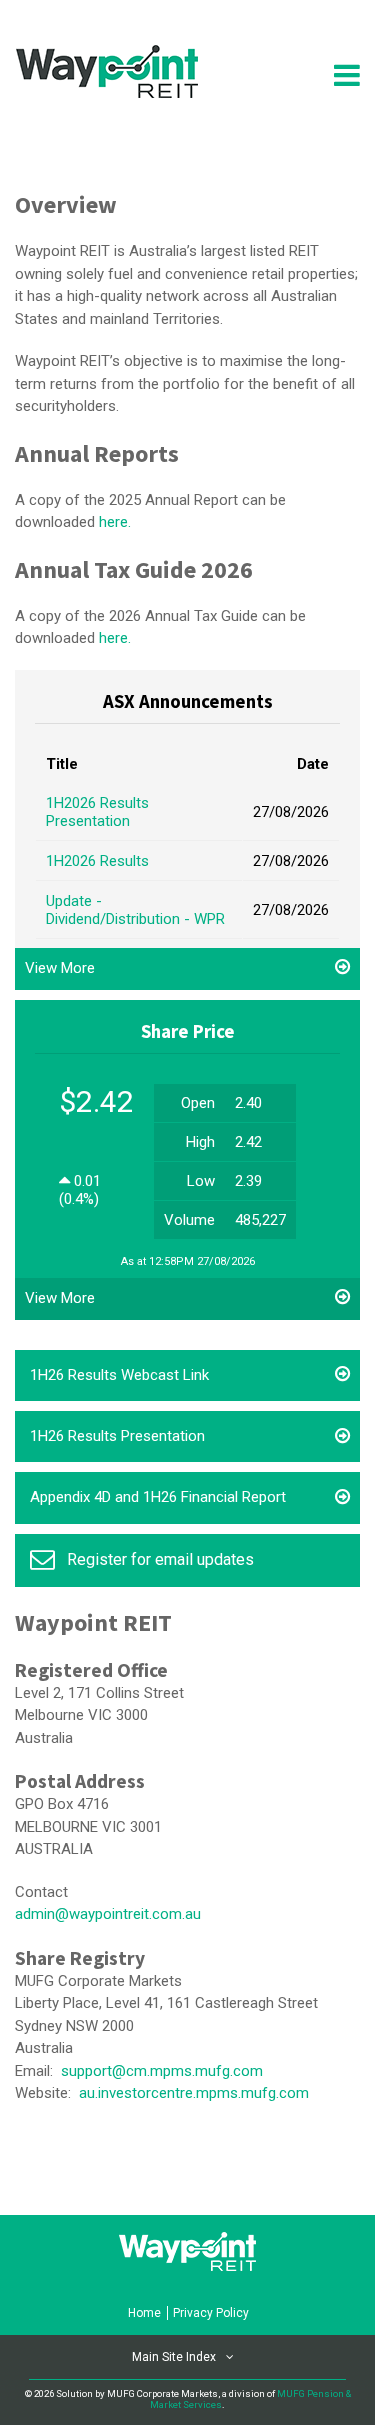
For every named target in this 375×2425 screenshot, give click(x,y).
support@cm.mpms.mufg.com (162, 2071)
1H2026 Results (97, 861)
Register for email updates (160, 1559)
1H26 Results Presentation (117, 1436)
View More (60, 968)
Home (144, 2313)
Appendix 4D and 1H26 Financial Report (158, 1497)
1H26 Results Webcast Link (119, 1375)
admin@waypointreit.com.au (108, 1914)
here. (115, 522)
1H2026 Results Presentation (97, 812)
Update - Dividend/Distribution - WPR (135, 910)
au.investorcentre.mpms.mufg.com (194, 2093)
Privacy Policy (211, 2313)
